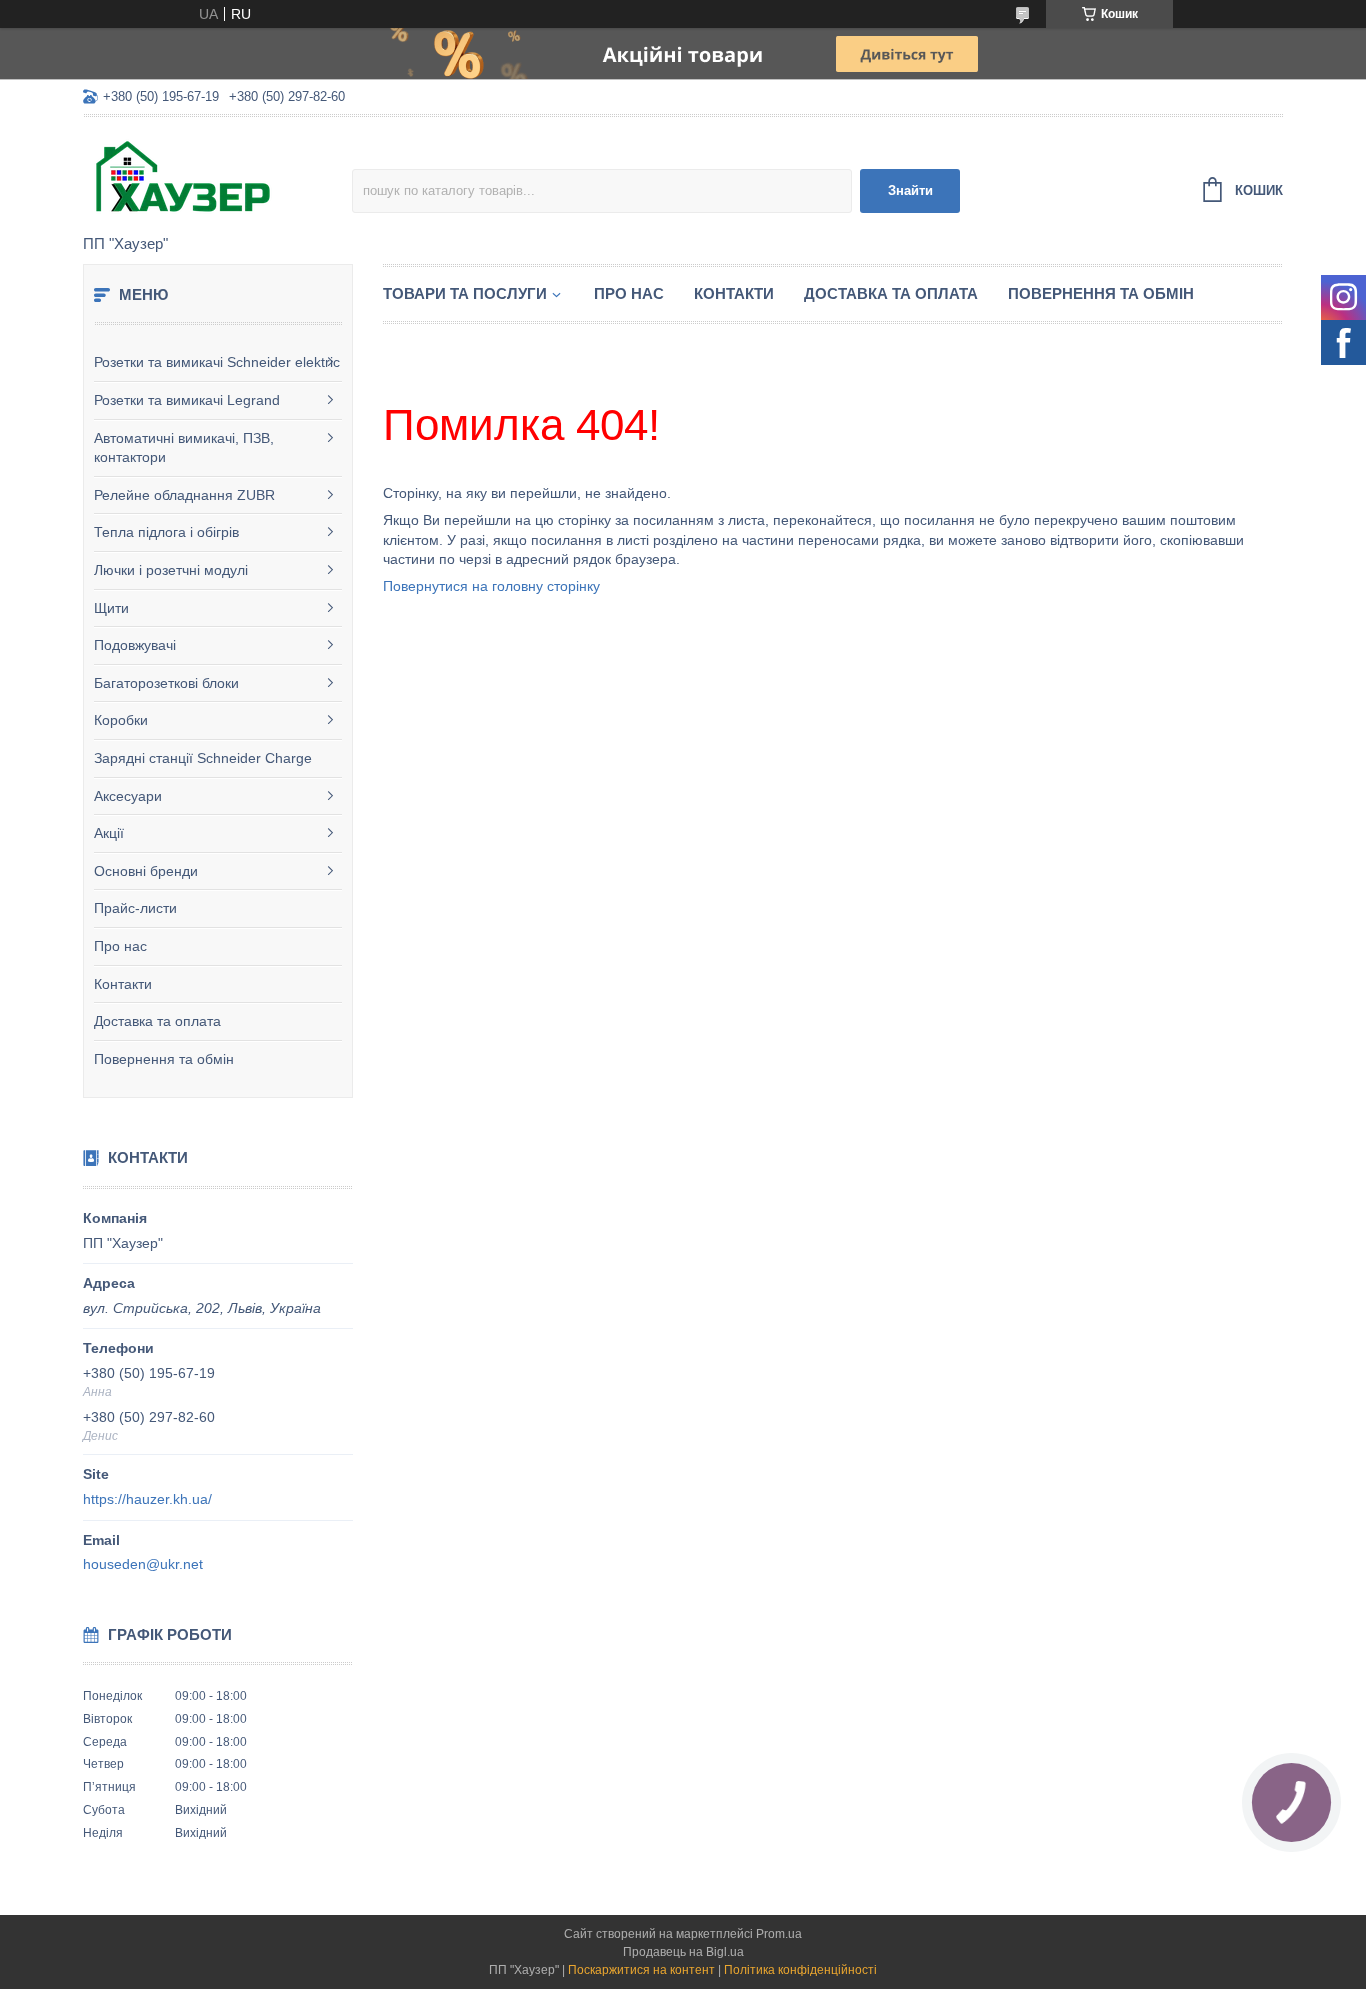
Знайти (910, 190)
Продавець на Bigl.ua (683, 1952)
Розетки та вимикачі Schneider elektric (217, 362)
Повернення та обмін (164, 1059)
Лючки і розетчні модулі (171, 570)
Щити (111, 608)
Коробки (121, 720)
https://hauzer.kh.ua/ (147, 1499)
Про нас (120, 946)
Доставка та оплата (157, 1021)
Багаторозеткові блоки (166, 683)
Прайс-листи (135, 908)
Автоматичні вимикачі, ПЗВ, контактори (184, 448)
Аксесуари (128, 796)
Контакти (123, 984)
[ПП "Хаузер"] (217, 177)
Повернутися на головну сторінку (491, 586)
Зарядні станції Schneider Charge (203, 758)
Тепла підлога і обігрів (166, 532)
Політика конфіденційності (800, 1970)
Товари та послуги (465, 293)
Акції (109, 833)
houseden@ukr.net (143, 1564)
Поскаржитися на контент (641, 1970)
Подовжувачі (135, 645)
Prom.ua (779, 1934)
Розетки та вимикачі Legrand (187, 400)
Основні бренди (146, 871)
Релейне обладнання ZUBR (184, 495)
